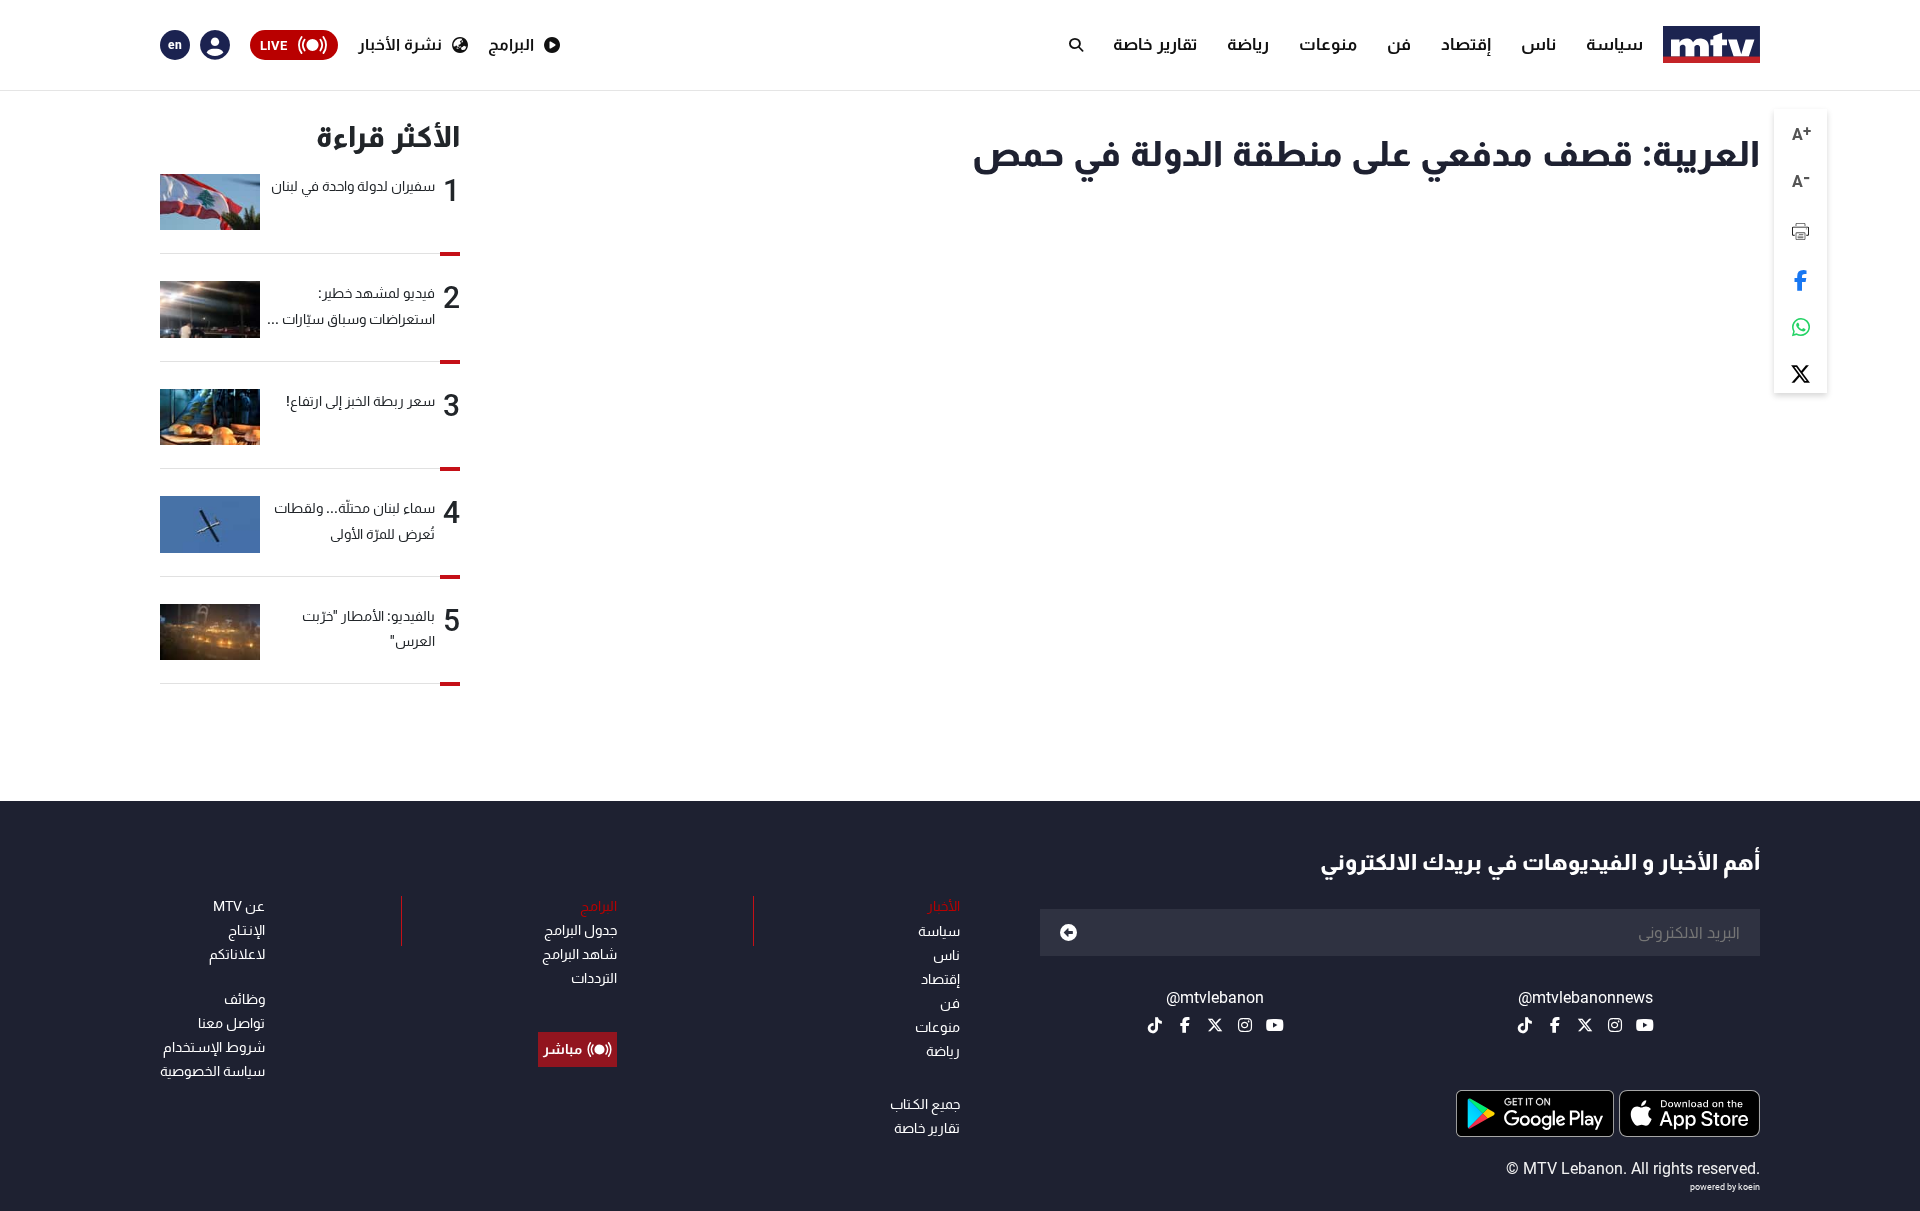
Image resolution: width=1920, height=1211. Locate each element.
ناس (1538, 44)
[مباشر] (577, 1004)
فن (1399, 44)
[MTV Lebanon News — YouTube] (1645, 1025)
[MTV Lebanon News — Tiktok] (1525, 1025)
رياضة (1248, 44)
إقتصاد (1466, 44)
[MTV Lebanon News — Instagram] (1615, 1025)
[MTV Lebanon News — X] (1585, 1025)
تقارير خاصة (1155, 44)
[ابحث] (1076, 45)
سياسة (1614, 44)
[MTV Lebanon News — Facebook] (1555, 1025)
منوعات (1328, 44)
